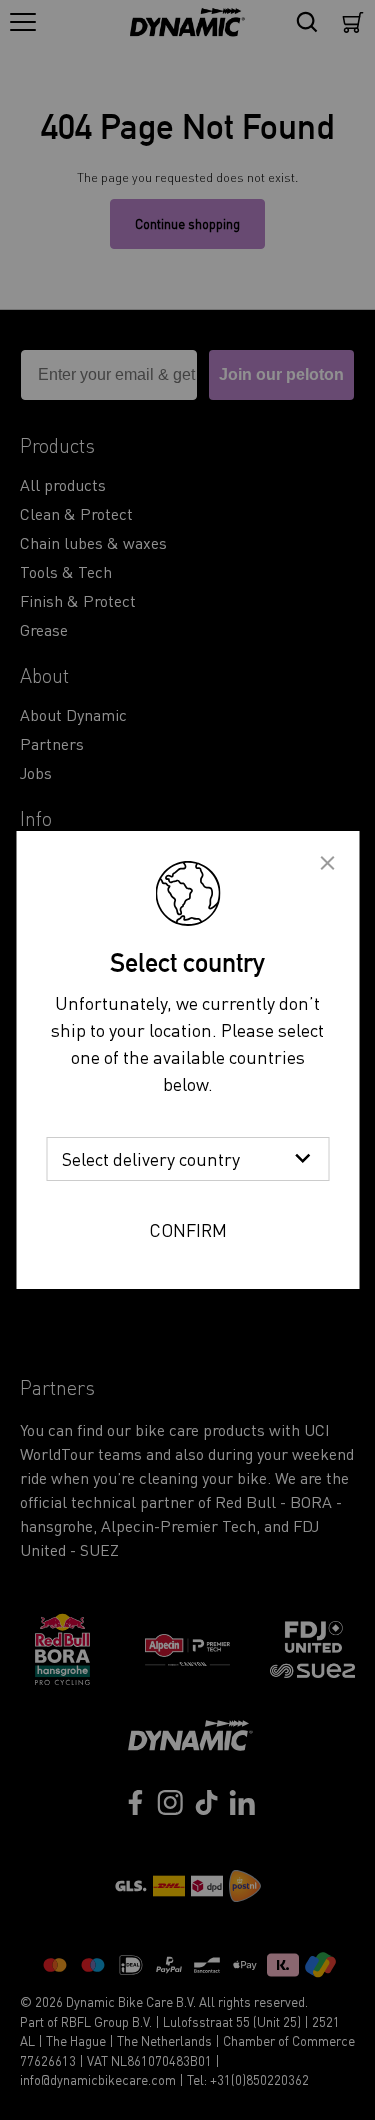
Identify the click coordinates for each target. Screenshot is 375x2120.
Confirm (188, 1229)
